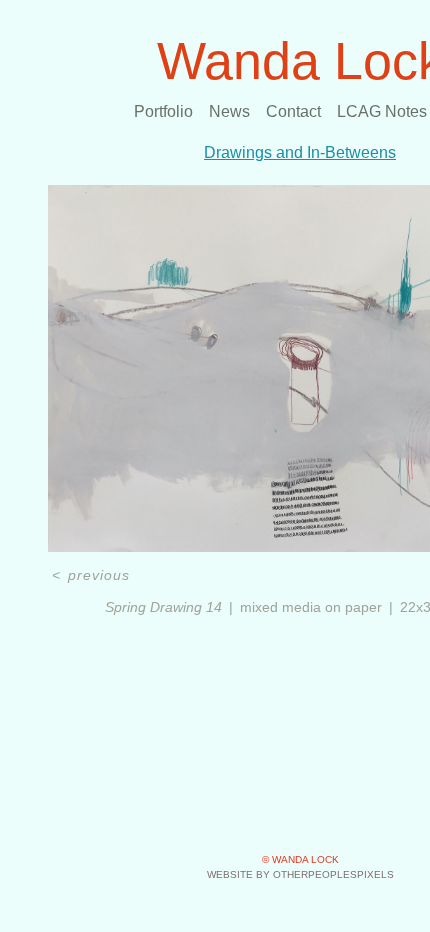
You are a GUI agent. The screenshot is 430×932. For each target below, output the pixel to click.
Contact (293, 111)
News (229, 111)
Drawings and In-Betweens (300, 152)
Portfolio (163, 111)
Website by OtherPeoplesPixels (300, 874)
